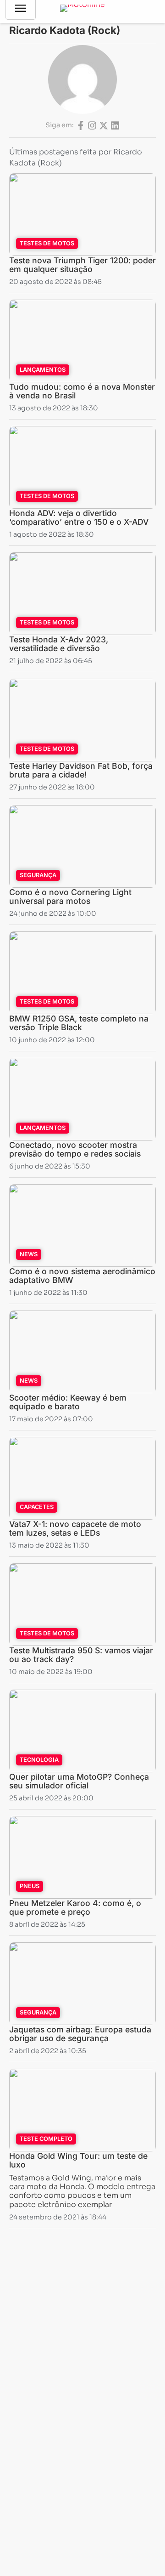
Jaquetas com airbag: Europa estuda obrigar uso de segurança (80, 2034)
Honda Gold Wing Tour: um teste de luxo (78, 2160)
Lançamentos (43, 370)
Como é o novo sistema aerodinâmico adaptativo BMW (82, 1276)
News (29, 1254)
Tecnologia (39, 1760)
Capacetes (37, 1507)
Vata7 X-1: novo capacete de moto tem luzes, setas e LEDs (75, 1528)
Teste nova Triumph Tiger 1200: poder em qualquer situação (82, 265)
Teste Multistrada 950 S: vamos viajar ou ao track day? (81, 1655)
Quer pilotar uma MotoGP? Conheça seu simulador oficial (79, 1781)
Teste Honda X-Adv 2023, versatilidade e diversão (59, 644)
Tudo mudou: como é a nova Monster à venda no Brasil (82, 391)
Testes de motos (47, 243)
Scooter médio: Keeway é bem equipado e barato (68, 1402)
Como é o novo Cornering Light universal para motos (70, 896)
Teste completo (46, 2139)
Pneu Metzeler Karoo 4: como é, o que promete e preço (75, 1907)
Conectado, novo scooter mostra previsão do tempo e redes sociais (75, 1149)
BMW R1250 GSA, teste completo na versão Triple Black (79, 1023)
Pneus (30, 1886)
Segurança (38, 875)
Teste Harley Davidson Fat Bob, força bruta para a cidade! (81, 770)
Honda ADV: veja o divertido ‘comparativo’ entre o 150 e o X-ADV (79, 517)
